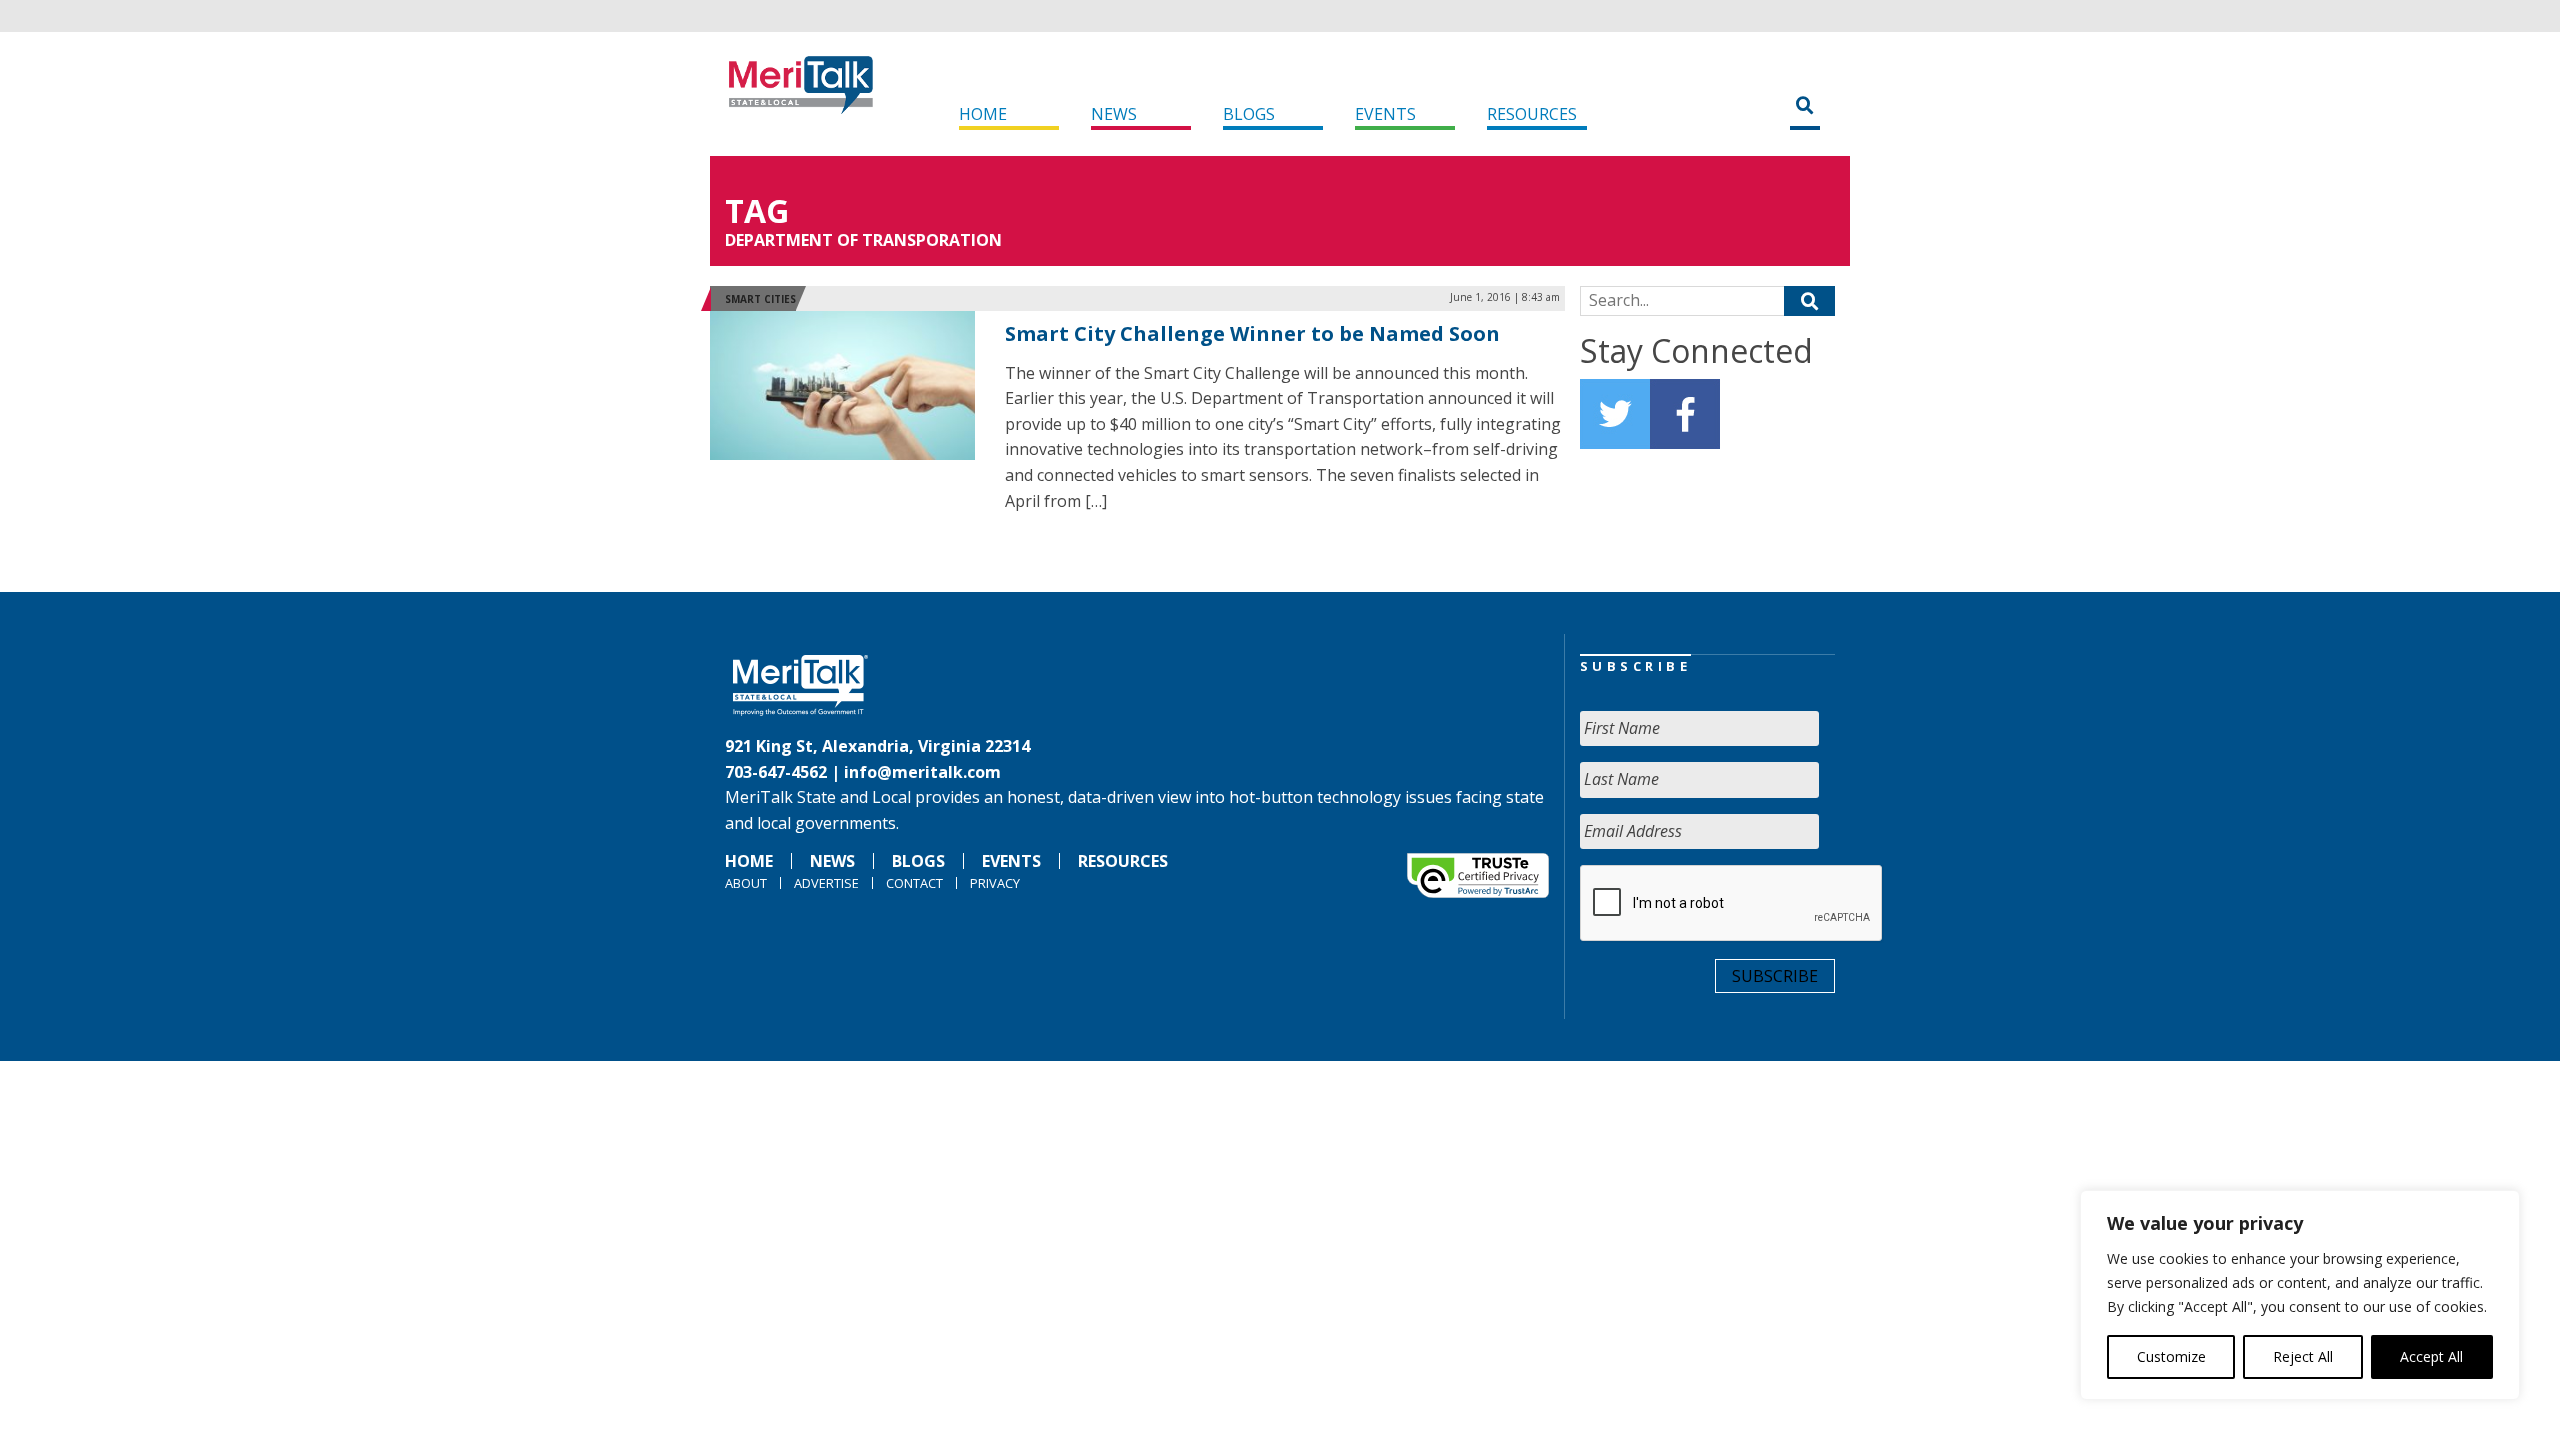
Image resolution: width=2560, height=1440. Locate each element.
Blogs (1249, 114)
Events (1385, 114)
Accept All (2431, 1356)
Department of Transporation (863, 240)
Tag (757, 210)
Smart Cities (760, 299)
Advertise (826, 883)
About (746, 883)
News (1114, 114)
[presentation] (1732, 904)
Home (983, 114)
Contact (914, 883)
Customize (2171, 1356)
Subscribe (1775, 976)
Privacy (995, 883)
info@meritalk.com (922, 772)
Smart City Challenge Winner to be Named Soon (1252, 333)
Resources (1532, 114)
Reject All (2303, 1356)
